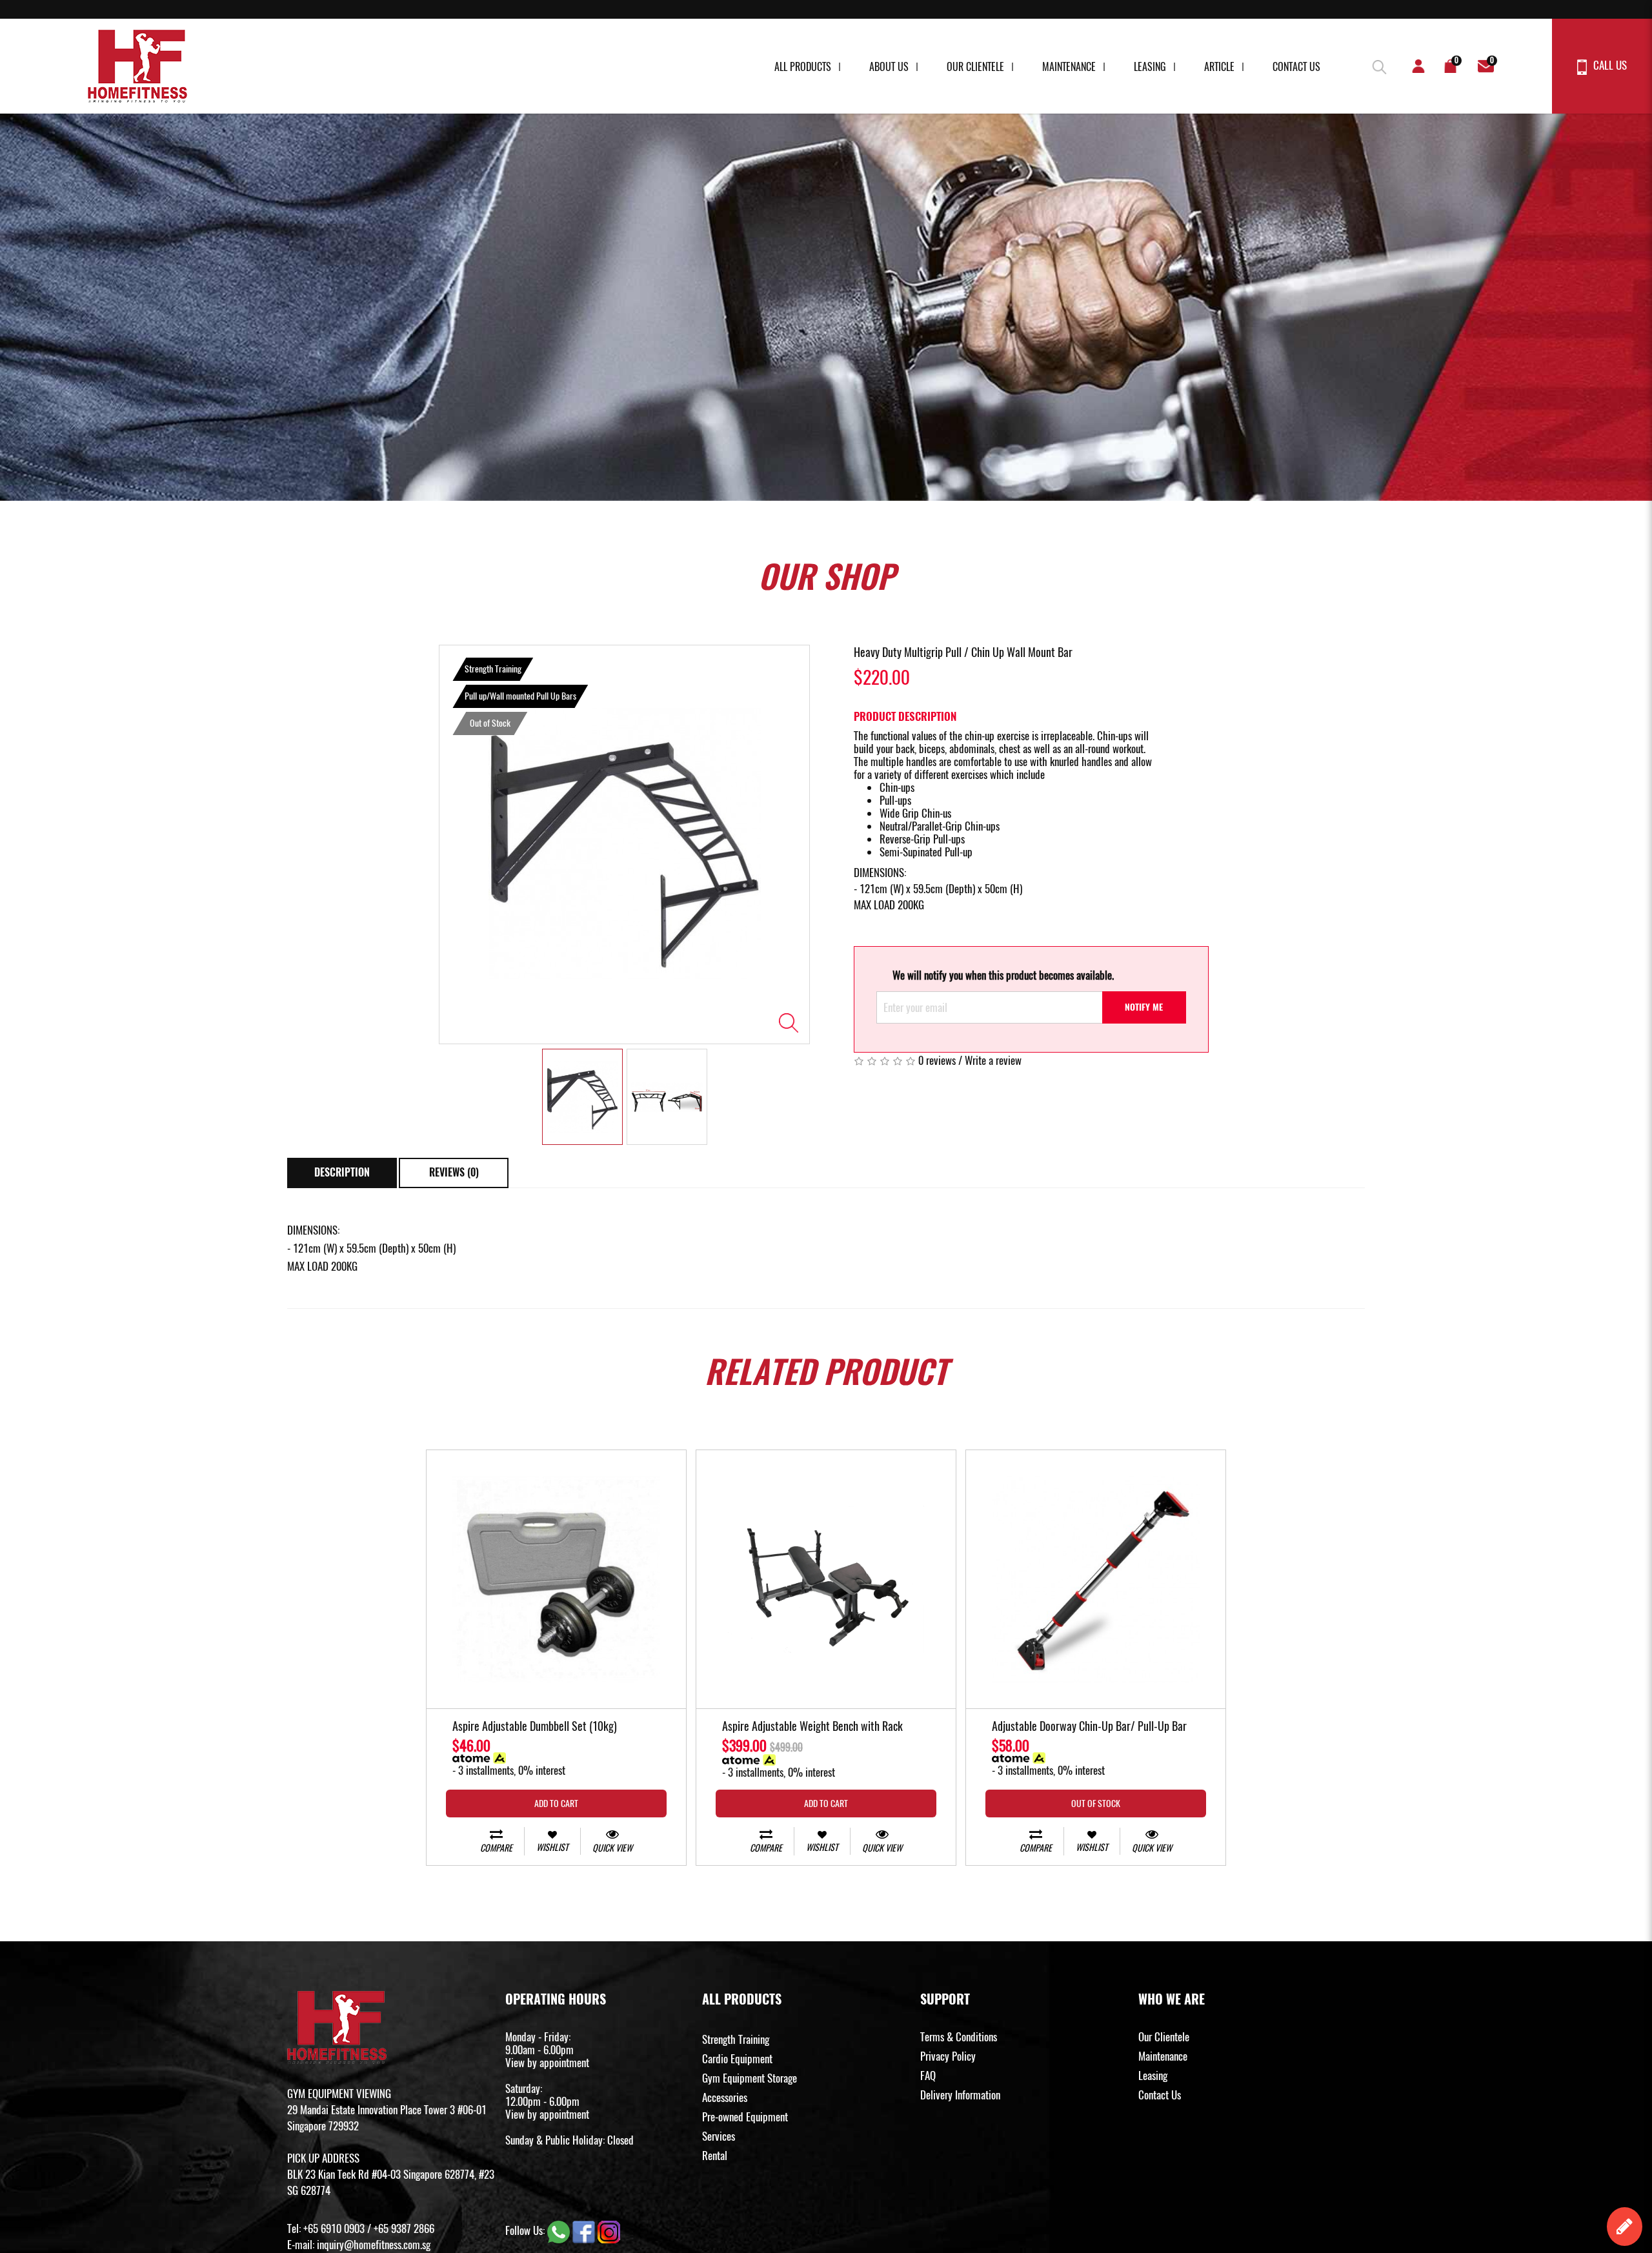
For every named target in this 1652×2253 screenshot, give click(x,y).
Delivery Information (960, 2095)
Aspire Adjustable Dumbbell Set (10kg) (535, 1727)
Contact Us (1296, 67)
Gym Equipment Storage (750, 2078)
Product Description (905, 716)
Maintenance (1069, 67)
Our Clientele (975, 67)
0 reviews (937, 1060)
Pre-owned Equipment (745, 2117)
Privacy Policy (948, 2056)
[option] (624, 844)
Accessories (725, 2097)
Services (719, 2136)
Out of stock (1096, 1803)
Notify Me (1144, 1007)
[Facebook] (585, 2230)
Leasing (1150, 67)
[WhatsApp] (560, 2230)
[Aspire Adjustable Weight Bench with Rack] (826, 1580)
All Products (803, 67)
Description (342, 1172)
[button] (1378, 65)
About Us (889, 67)
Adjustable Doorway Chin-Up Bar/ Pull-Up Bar (1089, 1727)
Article (1219, 67)
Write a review (993, 1060)
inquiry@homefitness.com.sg (374, 2245)
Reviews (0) (454, 1172)
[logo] (137, 66)
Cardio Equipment (737, 2059)
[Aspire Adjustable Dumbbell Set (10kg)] (556, 1580)
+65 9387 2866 (404, 2228)
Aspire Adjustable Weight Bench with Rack (812, 1727)
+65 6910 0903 (334, 2228)
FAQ (928, 2076)
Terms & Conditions (959, 2037)
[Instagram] (609, 2230)
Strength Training (736, 2039)
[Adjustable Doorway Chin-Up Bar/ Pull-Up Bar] (1096, 1580)
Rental (715, 2156)
